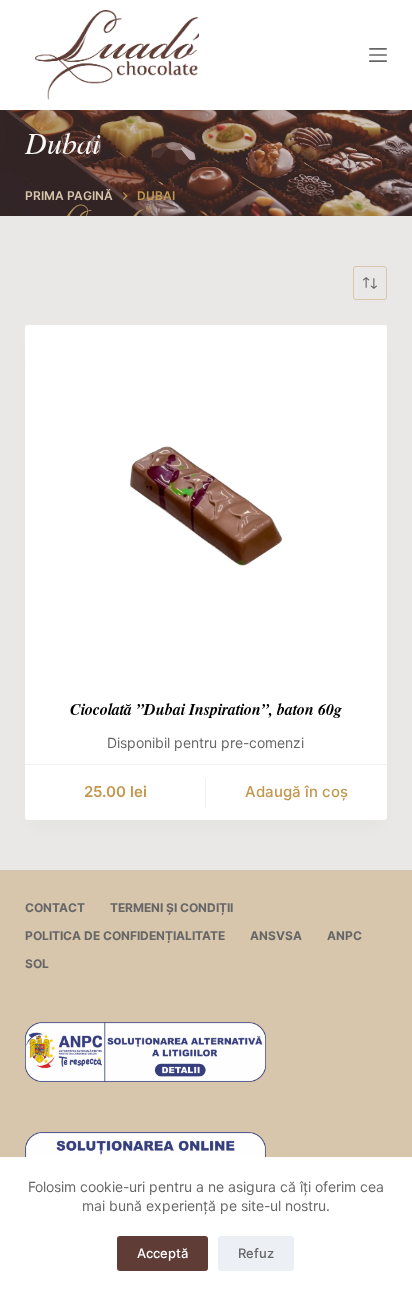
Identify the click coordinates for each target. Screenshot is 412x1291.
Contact (55, 907)
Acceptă (162, 1253)
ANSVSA (276, 935)
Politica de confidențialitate (125, 935)
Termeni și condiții (171, 907)
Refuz (256, 1253)
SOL (37, 963)
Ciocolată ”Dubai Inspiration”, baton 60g (206, 709)
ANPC (344, 935)
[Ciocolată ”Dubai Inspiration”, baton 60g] (206, 506)
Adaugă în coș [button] (296, 791)
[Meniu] (378, 55)
